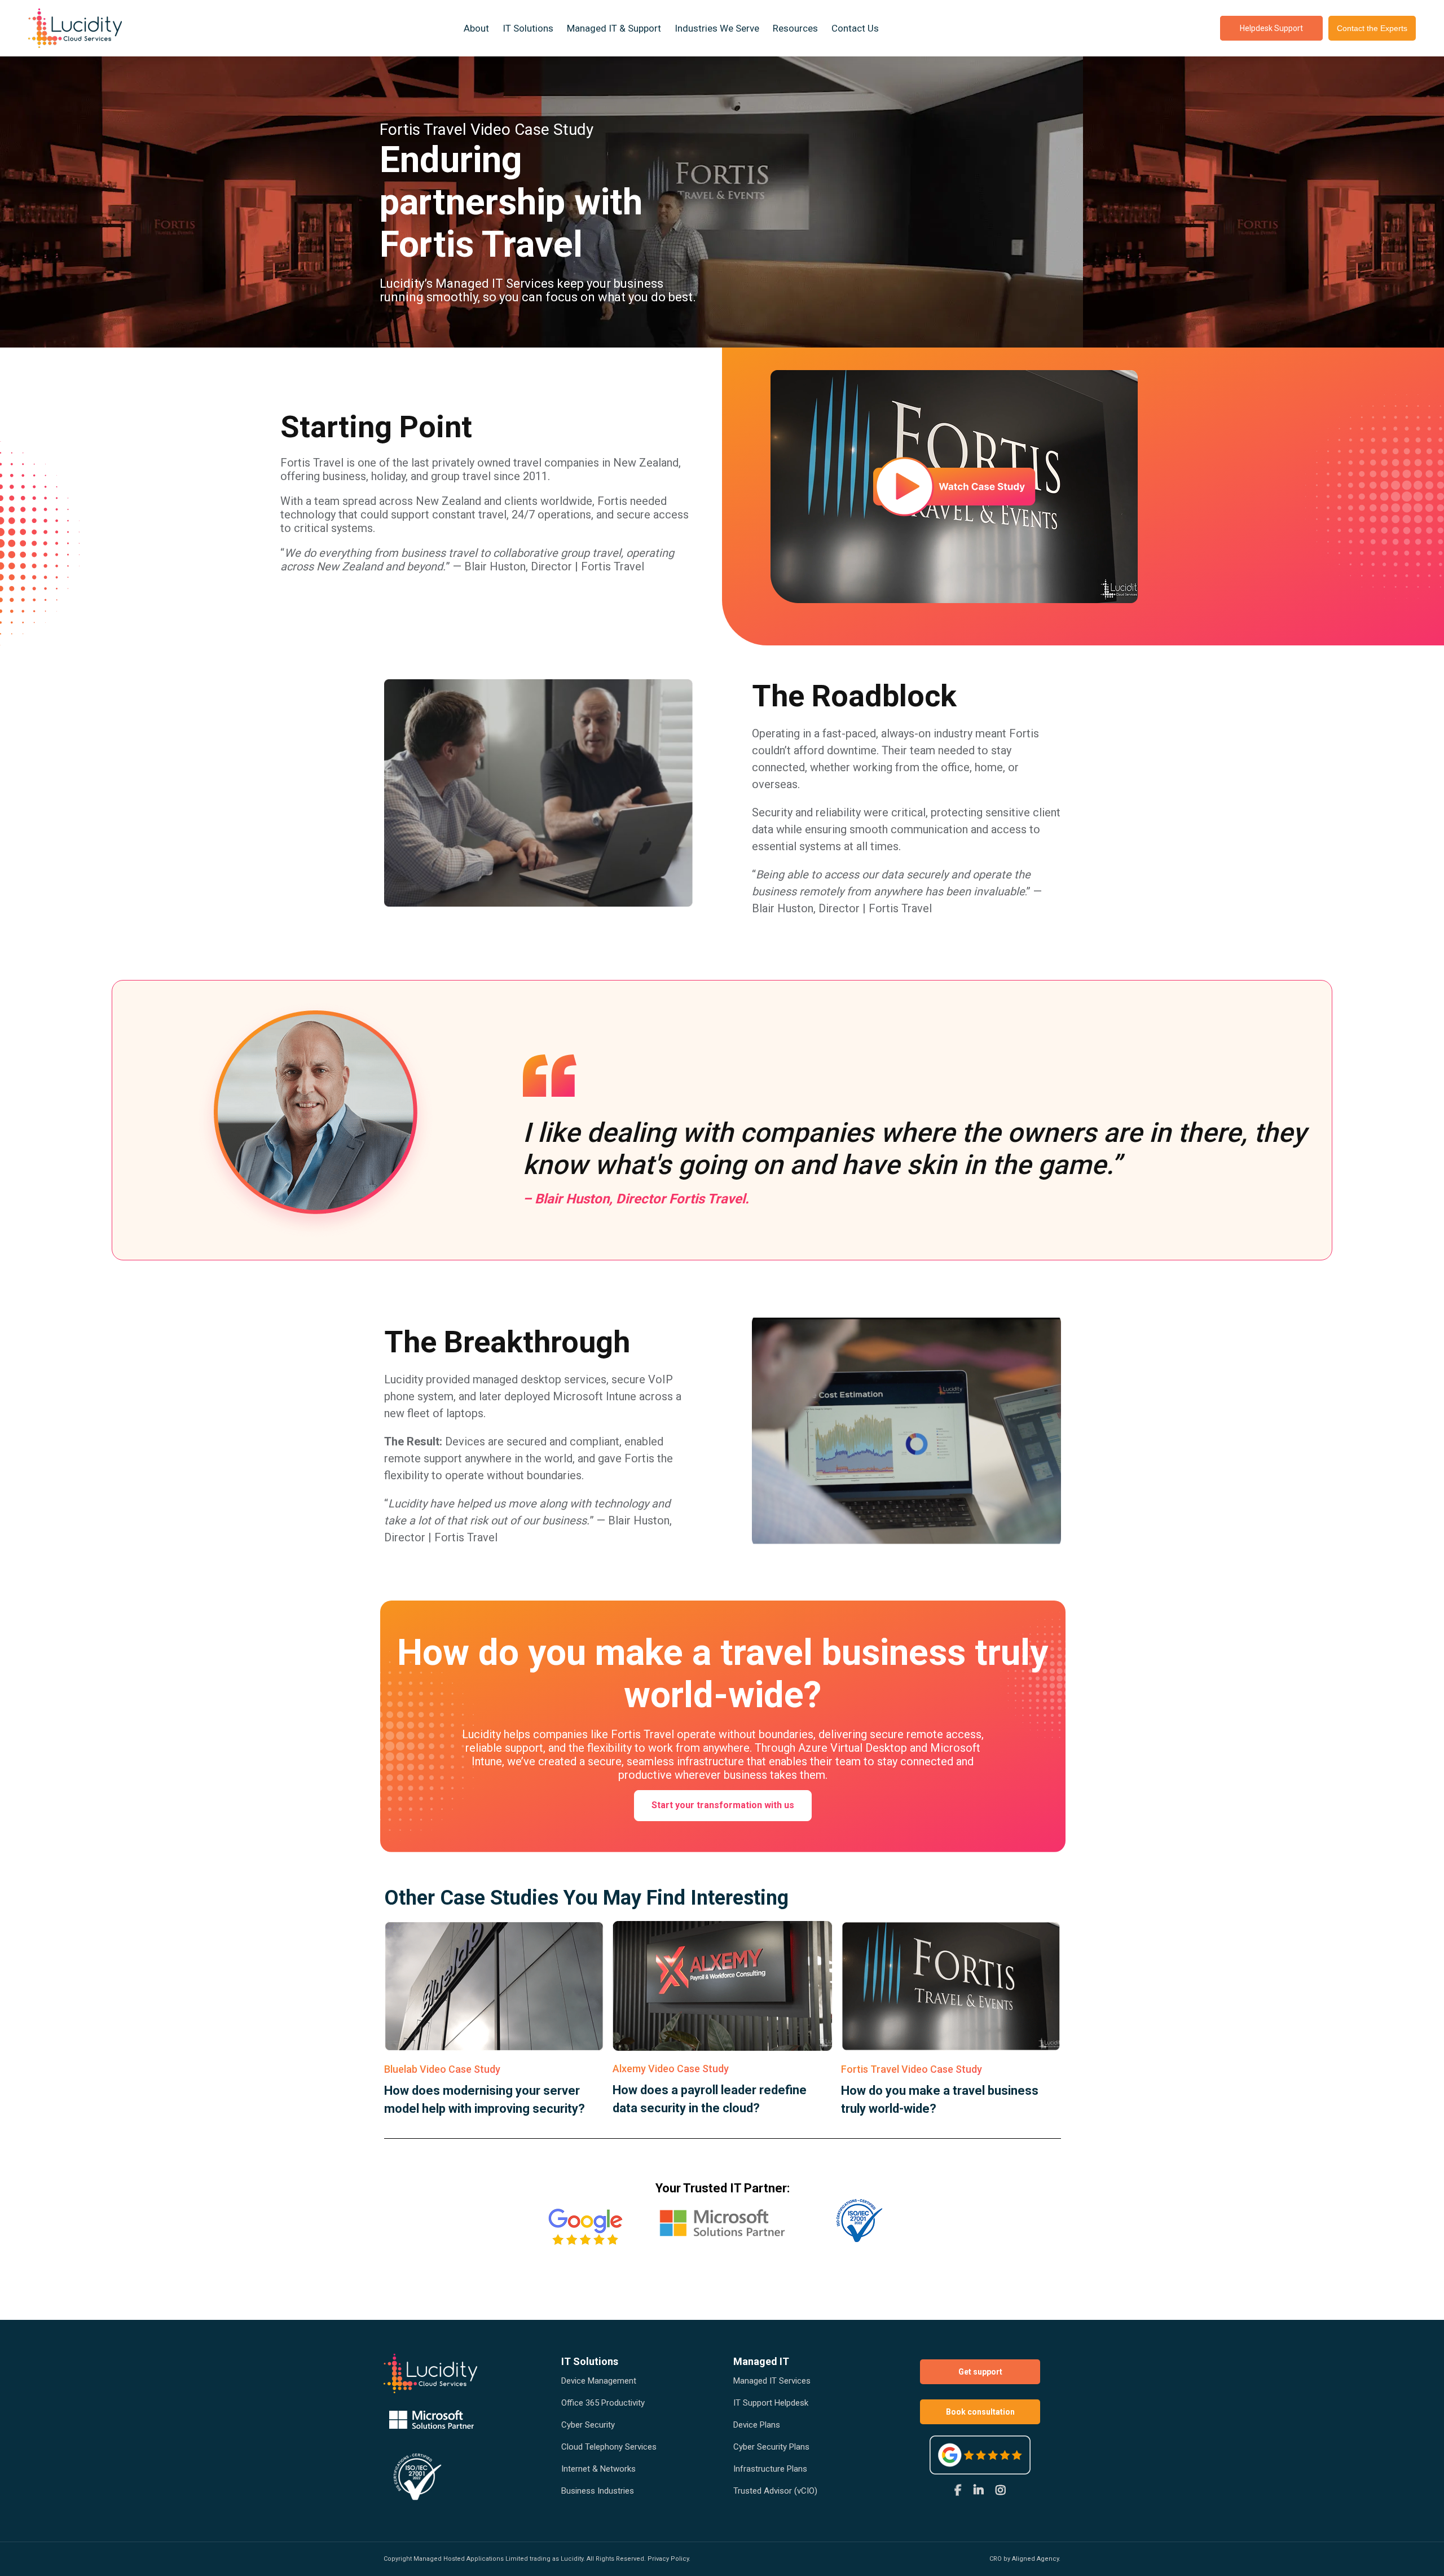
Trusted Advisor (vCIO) (775, 2491)
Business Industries (598, 2491)
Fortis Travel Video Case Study (912, 2069)
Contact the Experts (1372, 28)
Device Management (599, 2381)
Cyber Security (588, 2425)
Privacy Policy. (669, 2559)
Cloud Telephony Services (609, 2447)
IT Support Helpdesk (771, 2403)
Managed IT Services (772, 2381)
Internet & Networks (598, 2469)
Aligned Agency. (1036, 2559)
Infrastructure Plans (770, 2469)
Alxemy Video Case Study (671, 2069)
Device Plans (757, 2425)
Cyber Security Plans (771, 2447)
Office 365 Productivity (603, 2403)
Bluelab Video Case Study (442, 2069)
